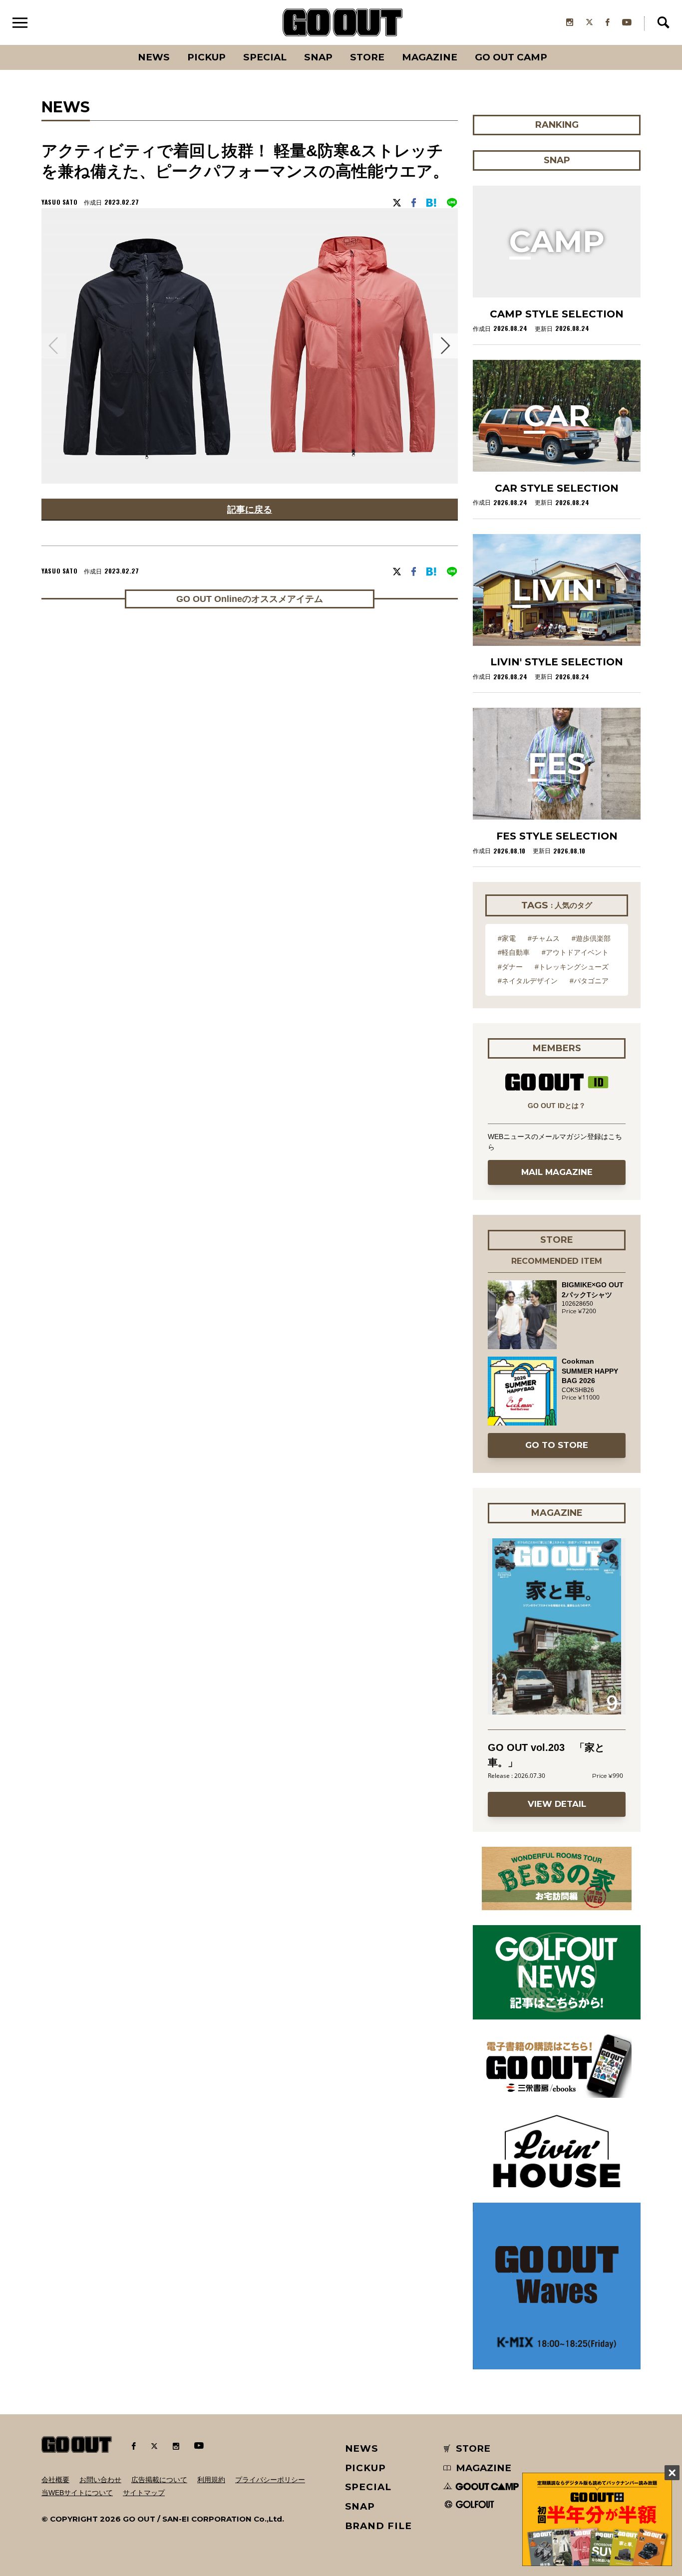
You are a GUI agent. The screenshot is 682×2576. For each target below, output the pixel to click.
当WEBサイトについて (77, 2493)
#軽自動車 (514, 952)
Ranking (556, 45)
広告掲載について (159, 2480)
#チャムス (544, 938)
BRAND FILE (378, 2526)
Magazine (430, 57)
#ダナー (510, 967)
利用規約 (211, 2480)
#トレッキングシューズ (572, 967)
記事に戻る (250, 509)
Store (367, 57)
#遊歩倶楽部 (591, 938)
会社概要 (55, 2480)
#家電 (507, 938)
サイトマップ (144, 2493)
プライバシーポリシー (270, 2480)
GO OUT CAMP (511, 57)
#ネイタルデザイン (528, 981)
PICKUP (206, 57)
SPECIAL (265, 57)
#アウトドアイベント (575, 952)
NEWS (362, 2448)
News (154, 57)
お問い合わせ (100, 2480)
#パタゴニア (589, 981)
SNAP (318, 57)
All (117, 45)
